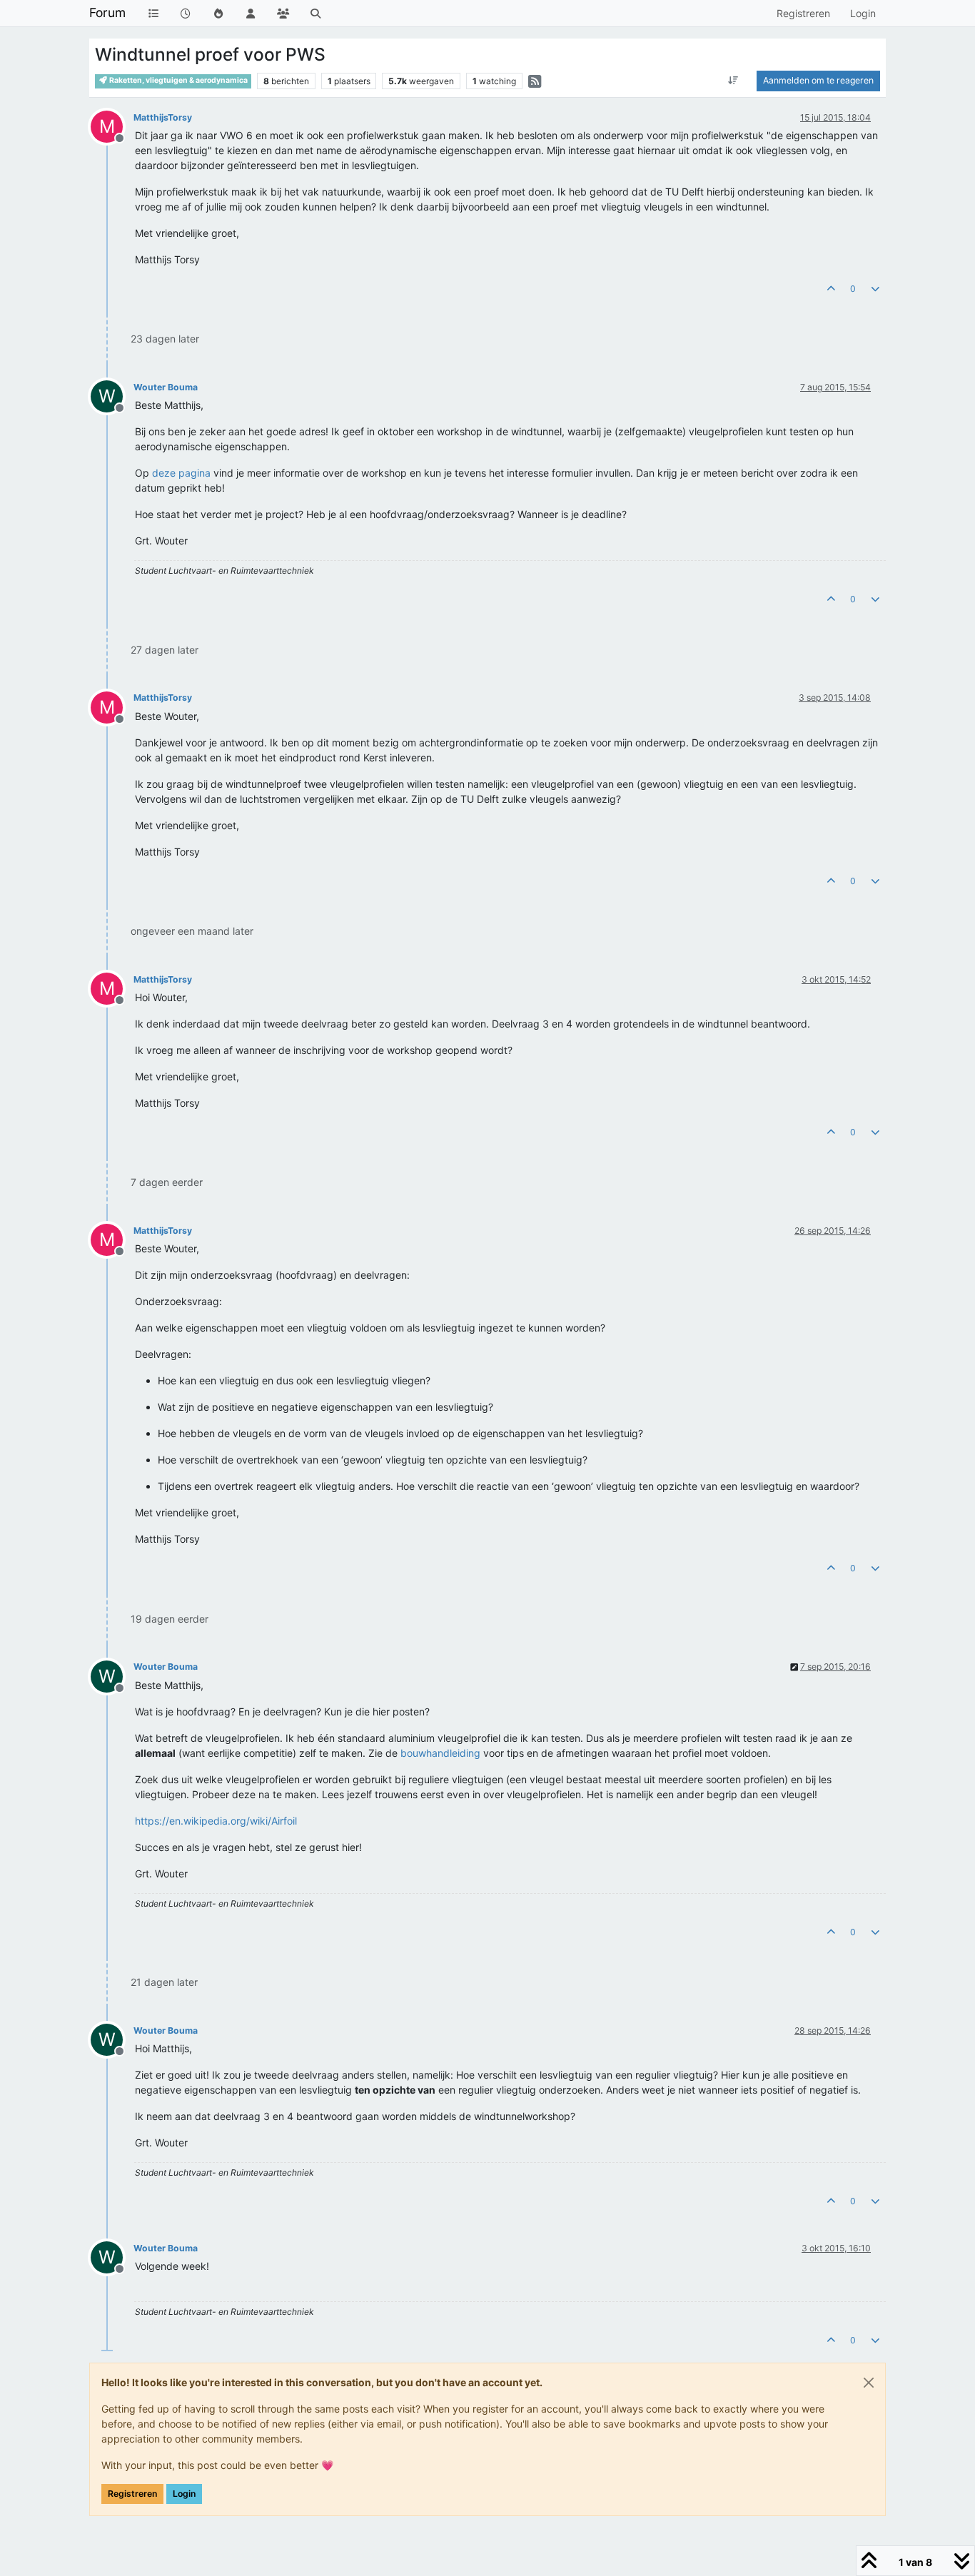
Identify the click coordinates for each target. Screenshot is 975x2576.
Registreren (132, 2494)
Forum (107, 12)
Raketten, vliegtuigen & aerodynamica (178, 80)
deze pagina (181, 473)
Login (184, 2494)
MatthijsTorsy (163, 117)
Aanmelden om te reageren (818, 80)
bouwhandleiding (440, 1753)
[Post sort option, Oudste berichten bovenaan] (733, 81)
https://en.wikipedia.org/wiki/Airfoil (216, 1821)
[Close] (869, 2383)
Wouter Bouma (166, 387)
